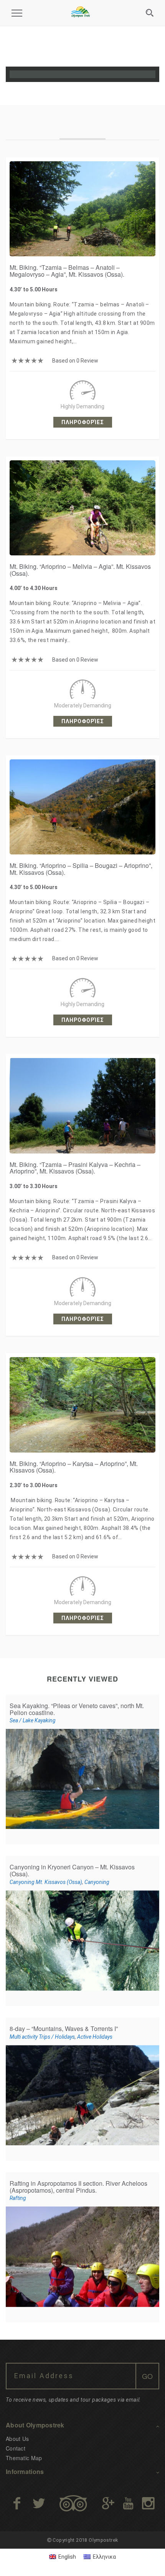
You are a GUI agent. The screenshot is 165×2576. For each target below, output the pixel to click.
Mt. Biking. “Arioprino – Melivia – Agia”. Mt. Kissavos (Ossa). (80, 570)
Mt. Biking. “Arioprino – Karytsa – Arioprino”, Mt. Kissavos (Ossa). (74, 1467)
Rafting (18, 2198)
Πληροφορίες (83, 422)
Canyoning (97, 1882)
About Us (17, 2439)
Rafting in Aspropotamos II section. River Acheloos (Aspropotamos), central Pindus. (78, 2187)
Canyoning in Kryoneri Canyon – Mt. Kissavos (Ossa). (72, 1870)
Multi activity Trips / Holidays (42, 2037)
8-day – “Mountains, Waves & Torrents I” (64, 2029)
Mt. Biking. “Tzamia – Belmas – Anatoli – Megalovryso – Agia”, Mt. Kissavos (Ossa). (67, 271)
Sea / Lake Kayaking (33, 1720)
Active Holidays (95, 2037)
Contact (16, 2448)
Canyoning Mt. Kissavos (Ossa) (46, 1882)
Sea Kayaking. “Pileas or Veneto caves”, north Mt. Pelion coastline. (77, 1709)
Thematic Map (24, 2458)
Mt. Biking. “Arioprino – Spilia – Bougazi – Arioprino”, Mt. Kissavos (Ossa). (81, 869)
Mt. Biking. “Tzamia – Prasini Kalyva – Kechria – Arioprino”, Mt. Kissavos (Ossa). (75, 1168)
